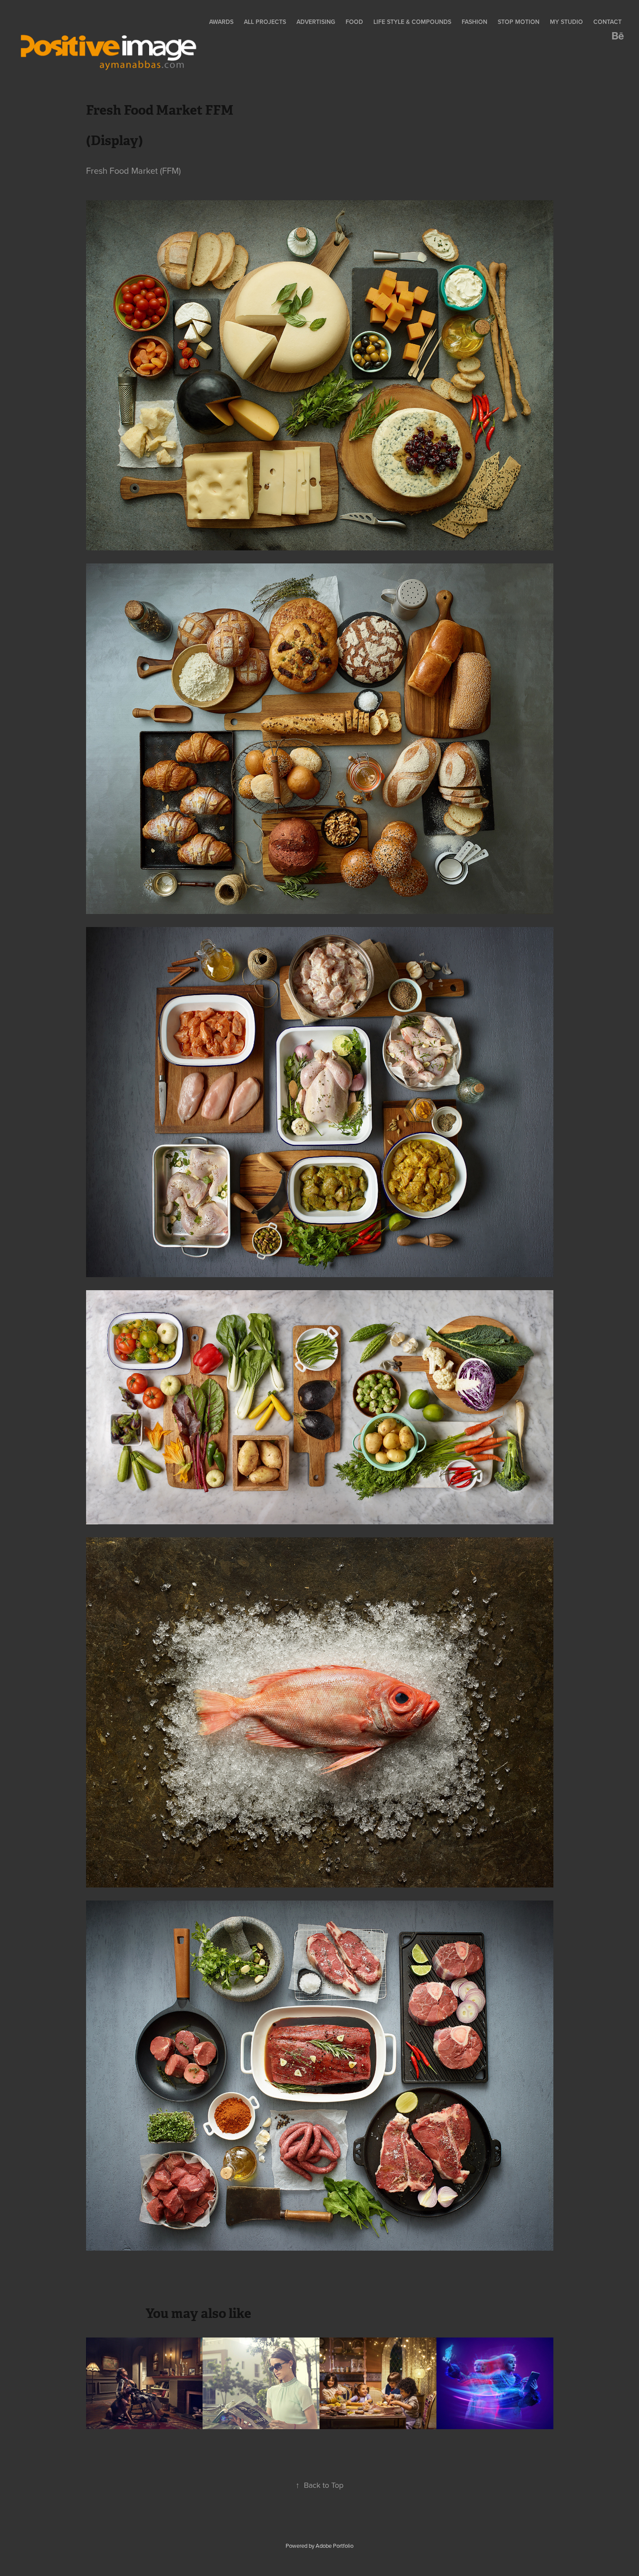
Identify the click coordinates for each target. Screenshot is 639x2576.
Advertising (316, 22)
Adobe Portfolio (334, 2546)
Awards (221, 22)
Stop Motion (519, 22)
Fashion (474, 22)
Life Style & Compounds (412, 22)
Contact (607, 22)
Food (354, 22)
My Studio (566, 22)
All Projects (265, 22)
